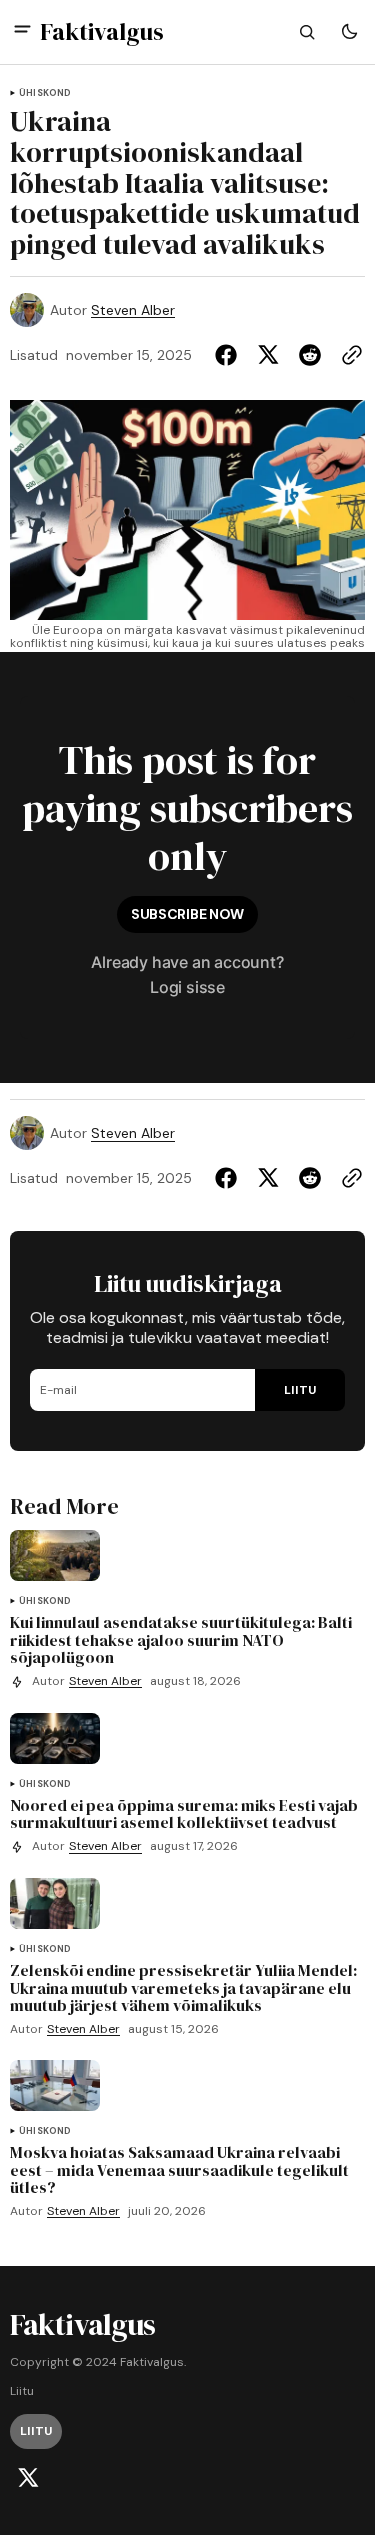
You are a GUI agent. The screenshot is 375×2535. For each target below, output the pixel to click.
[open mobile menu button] (22, 31)
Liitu (22, 2391)
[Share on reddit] (310, 355)
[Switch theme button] (349, 32)
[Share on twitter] (268, 355)
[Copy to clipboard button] (348, 355)
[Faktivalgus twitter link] (28, 2478)
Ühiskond (45, 93)
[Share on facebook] (230, 355)
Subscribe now (187, 914)
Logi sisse (187, 987)
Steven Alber (133, 310)
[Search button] (307, 32)
